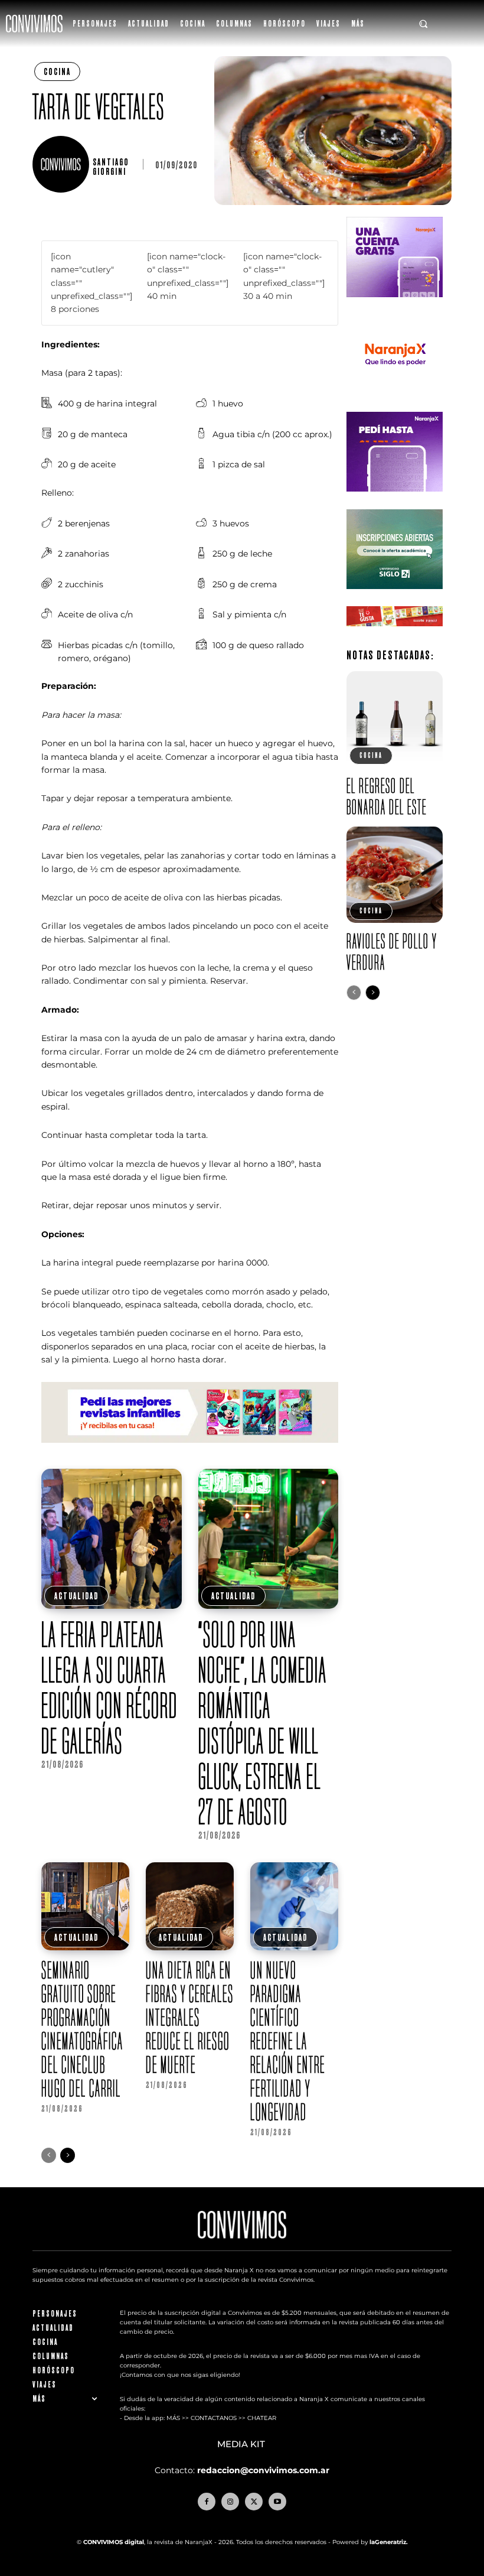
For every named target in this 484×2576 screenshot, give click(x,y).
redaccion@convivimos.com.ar (263, 2470)
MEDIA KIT (242, 2444)
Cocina (57, 71)
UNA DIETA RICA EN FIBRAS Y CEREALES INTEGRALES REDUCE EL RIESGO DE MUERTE (190, 2017)
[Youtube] (277, 2502)
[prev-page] (49, 2155)
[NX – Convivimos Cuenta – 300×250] (395, 306)
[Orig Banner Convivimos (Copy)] (395, 635)
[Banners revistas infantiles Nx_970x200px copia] (190, 1452)
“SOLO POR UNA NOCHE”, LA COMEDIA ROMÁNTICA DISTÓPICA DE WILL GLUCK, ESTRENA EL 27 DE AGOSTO (263, 1723)
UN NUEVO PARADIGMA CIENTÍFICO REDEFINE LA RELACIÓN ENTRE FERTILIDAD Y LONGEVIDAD (288, 2041)
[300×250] (395, 404)
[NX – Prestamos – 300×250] (395, 501)
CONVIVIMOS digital (114, 2542)
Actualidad (76, 1596)
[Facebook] (207, 2502)
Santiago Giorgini (111, 167)
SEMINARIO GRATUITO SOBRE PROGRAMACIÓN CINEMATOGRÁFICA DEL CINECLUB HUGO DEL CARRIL (82, 2029)
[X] (254, 2502)
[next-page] (68, 2155)
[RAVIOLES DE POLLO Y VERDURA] (395, 875)
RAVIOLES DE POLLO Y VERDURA (392, 952)
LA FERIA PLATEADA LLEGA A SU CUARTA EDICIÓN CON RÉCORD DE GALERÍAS (109, 1687)
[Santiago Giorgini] (63, 164)
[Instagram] (230, 2502)
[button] (423, 24)
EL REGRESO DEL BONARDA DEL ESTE (387, 796)
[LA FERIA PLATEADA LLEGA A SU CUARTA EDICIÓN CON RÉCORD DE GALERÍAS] (112, 1539)
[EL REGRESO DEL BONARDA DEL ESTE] (395, 719)
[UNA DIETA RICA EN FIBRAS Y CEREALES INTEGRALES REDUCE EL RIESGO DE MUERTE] (190, 1906)
